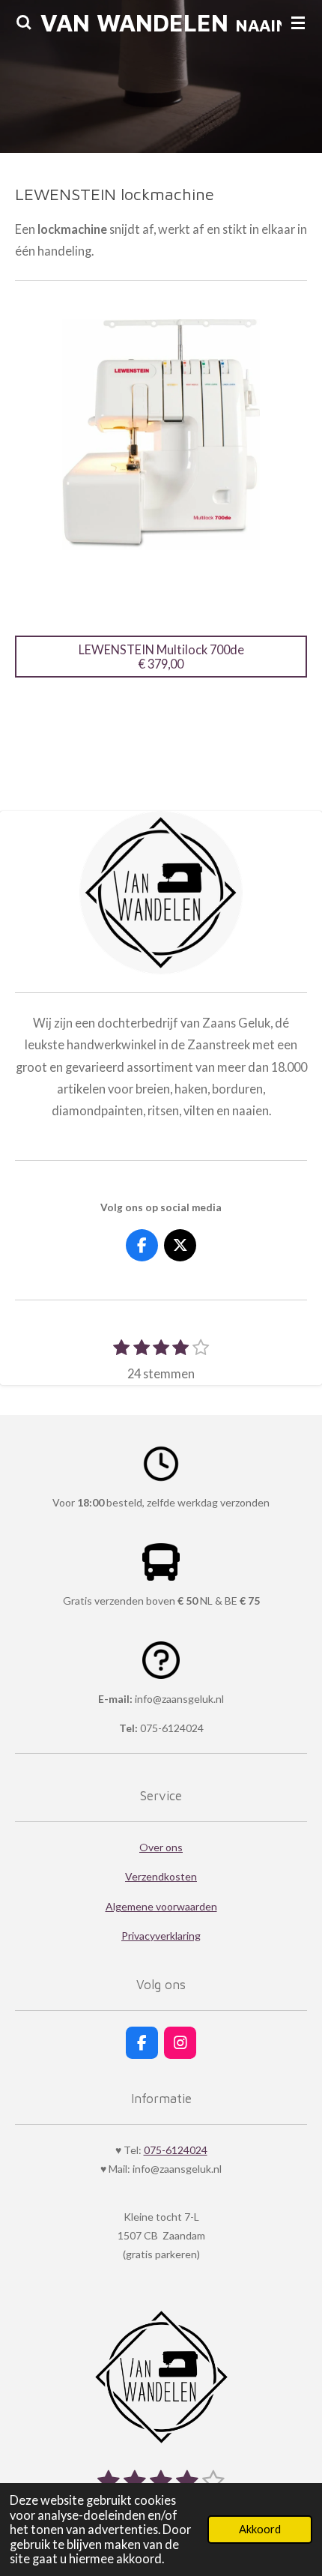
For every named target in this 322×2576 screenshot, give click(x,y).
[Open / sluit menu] (298, 22)
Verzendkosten (161, 1876)
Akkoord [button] (260, 2529)
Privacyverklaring (161, 1936)
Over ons (161, 1847)
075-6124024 (176, 2150)
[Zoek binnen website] (24, 22)
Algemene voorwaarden (161, 1906)
